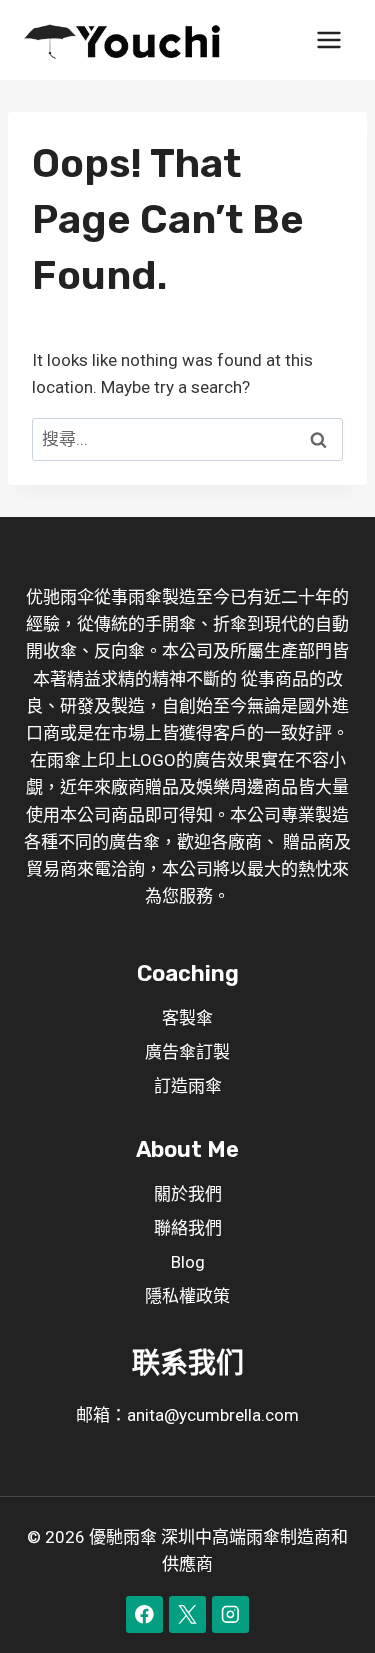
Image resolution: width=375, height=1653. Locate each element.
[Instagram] (230, 1614)
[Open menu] (328, 39)
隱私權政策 (187, 1296)
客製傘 (187, 1018)
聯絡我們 (188, 1228)
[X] (187, 1614)
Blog (188, 1262)
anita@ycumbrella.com (213, 1415)
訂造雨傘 (188, 1086)
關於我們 (188, 1194)
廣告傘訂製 (187, 1052)
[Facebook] (144, 1614)
